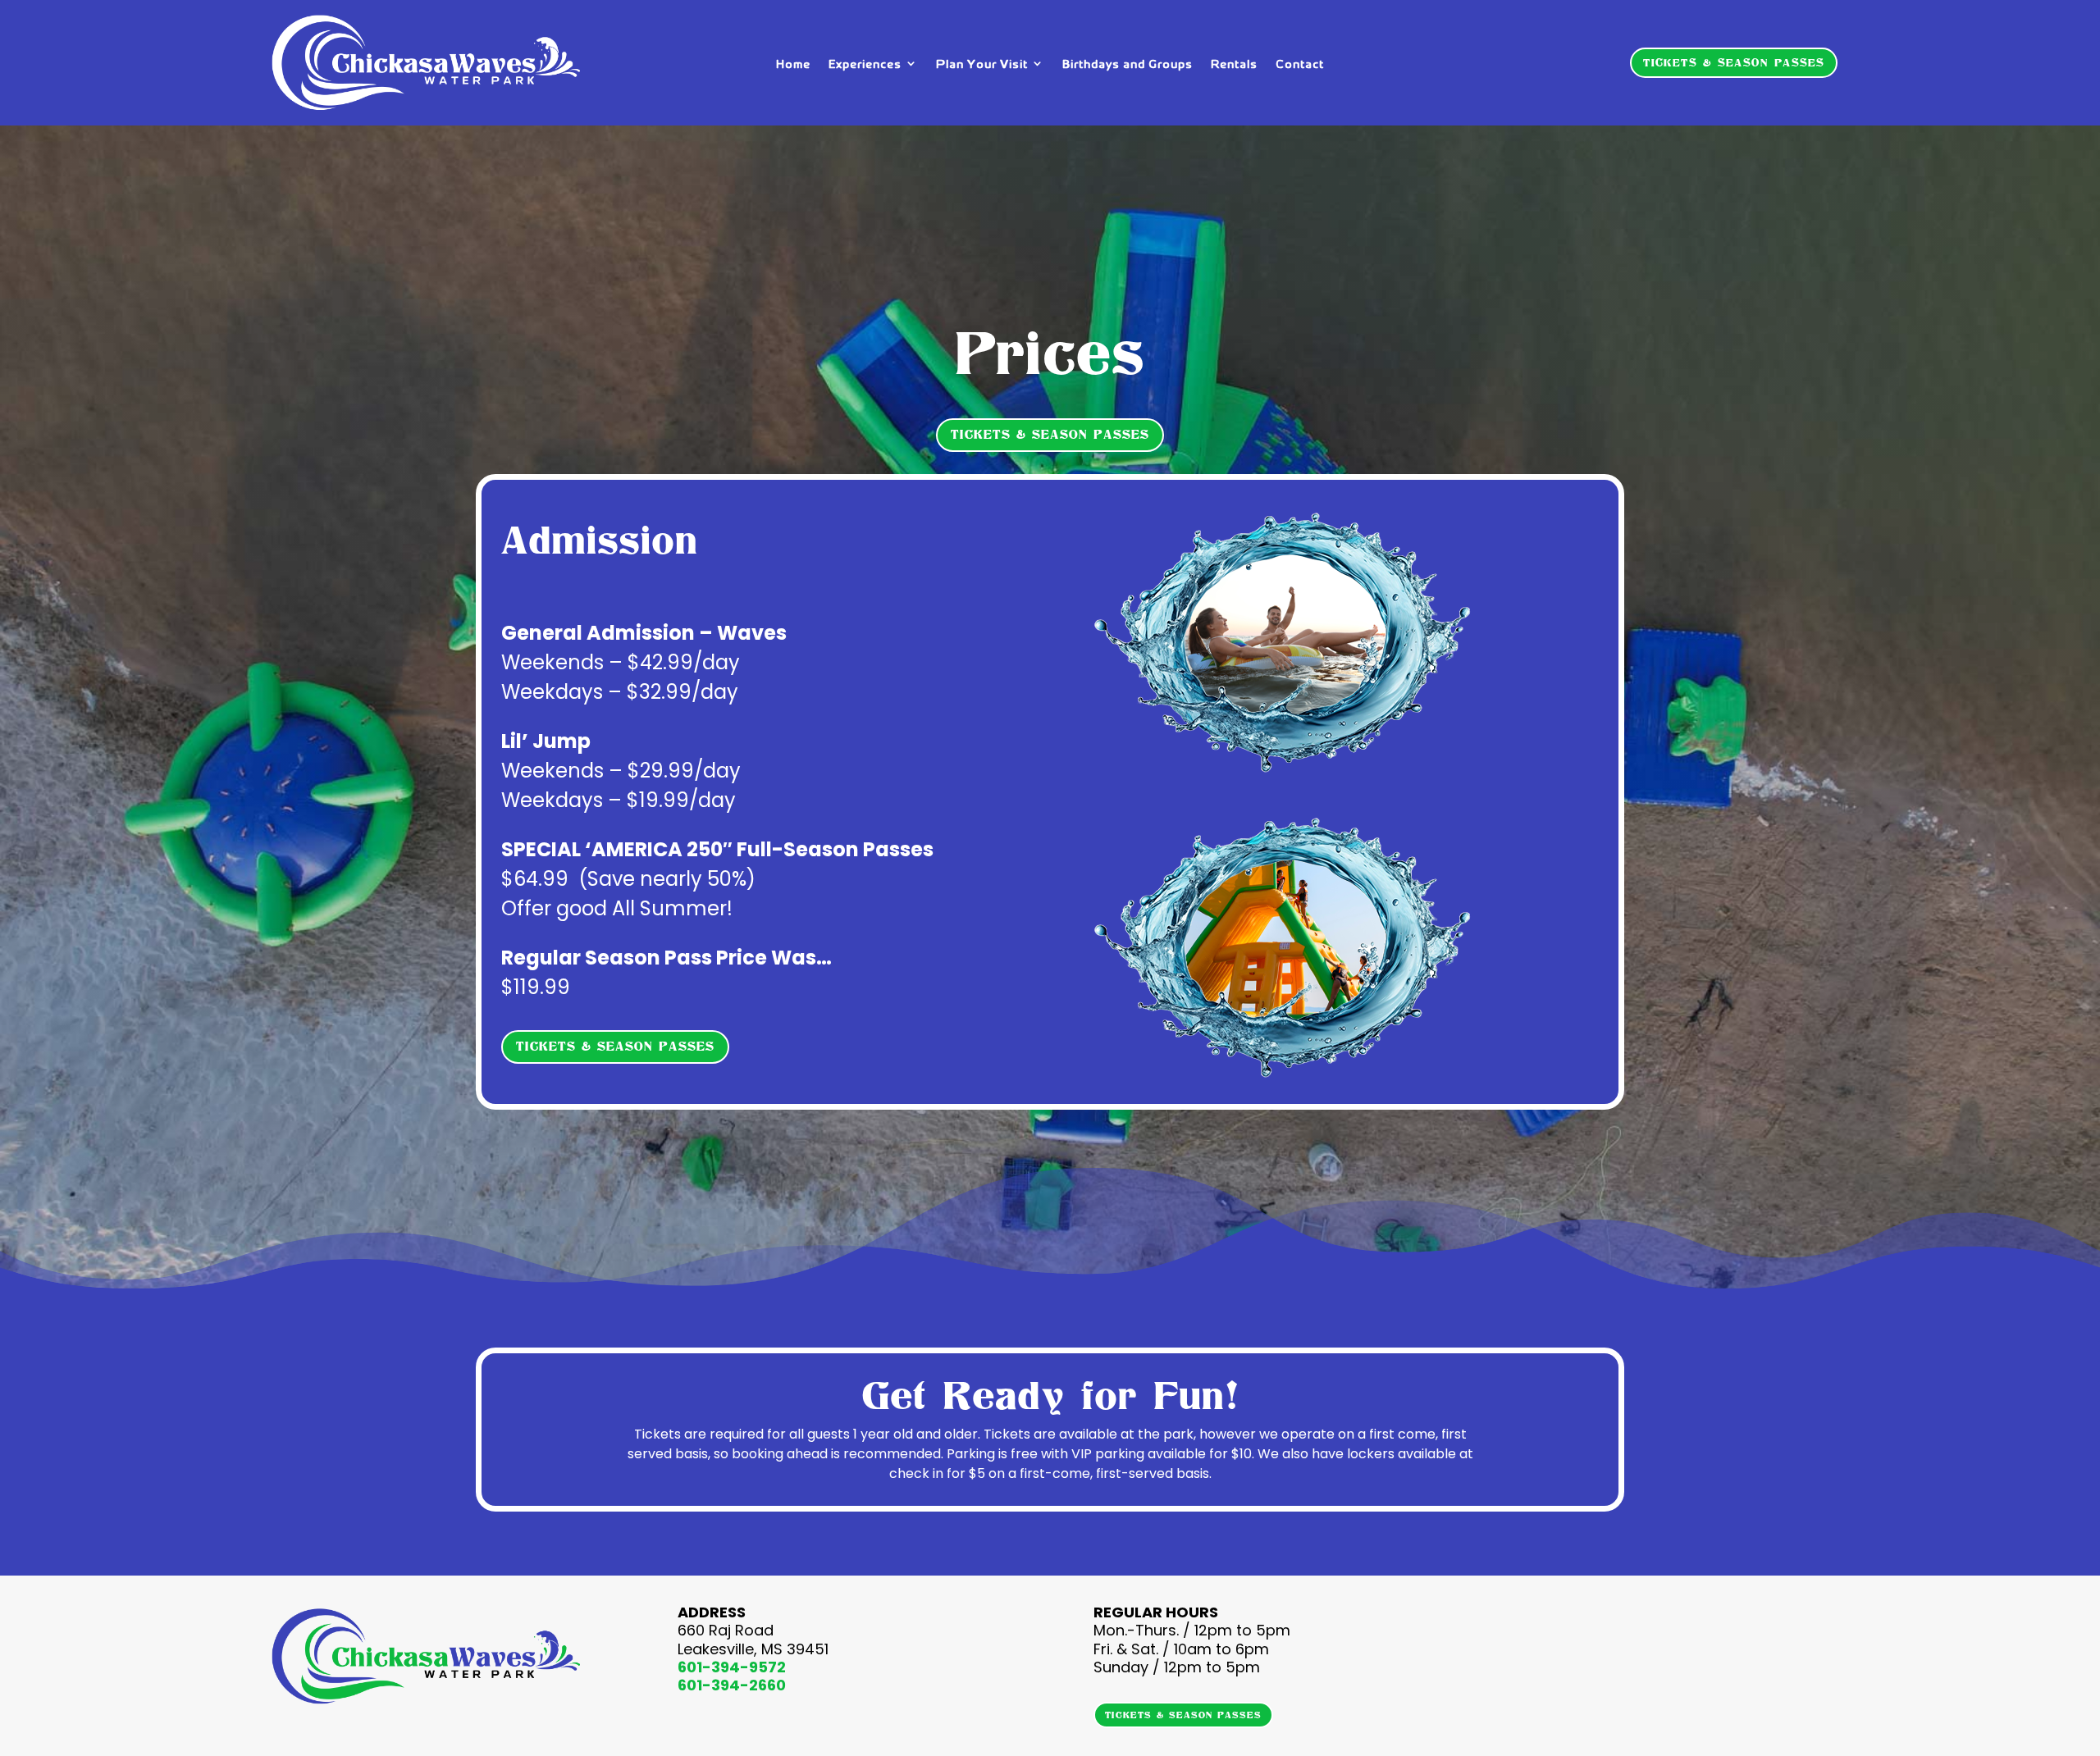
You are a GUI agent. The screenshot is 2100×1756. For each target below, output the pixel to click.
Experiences (865, 64)
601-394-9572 (732, 1667)
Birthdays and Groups (1128, 64)
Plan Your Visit (982, 64)
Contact (1300, 64)
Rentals (1234, 64)
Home (793, 64)
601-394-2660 (732, 1685)
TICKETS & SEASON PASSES (1734, 63)
